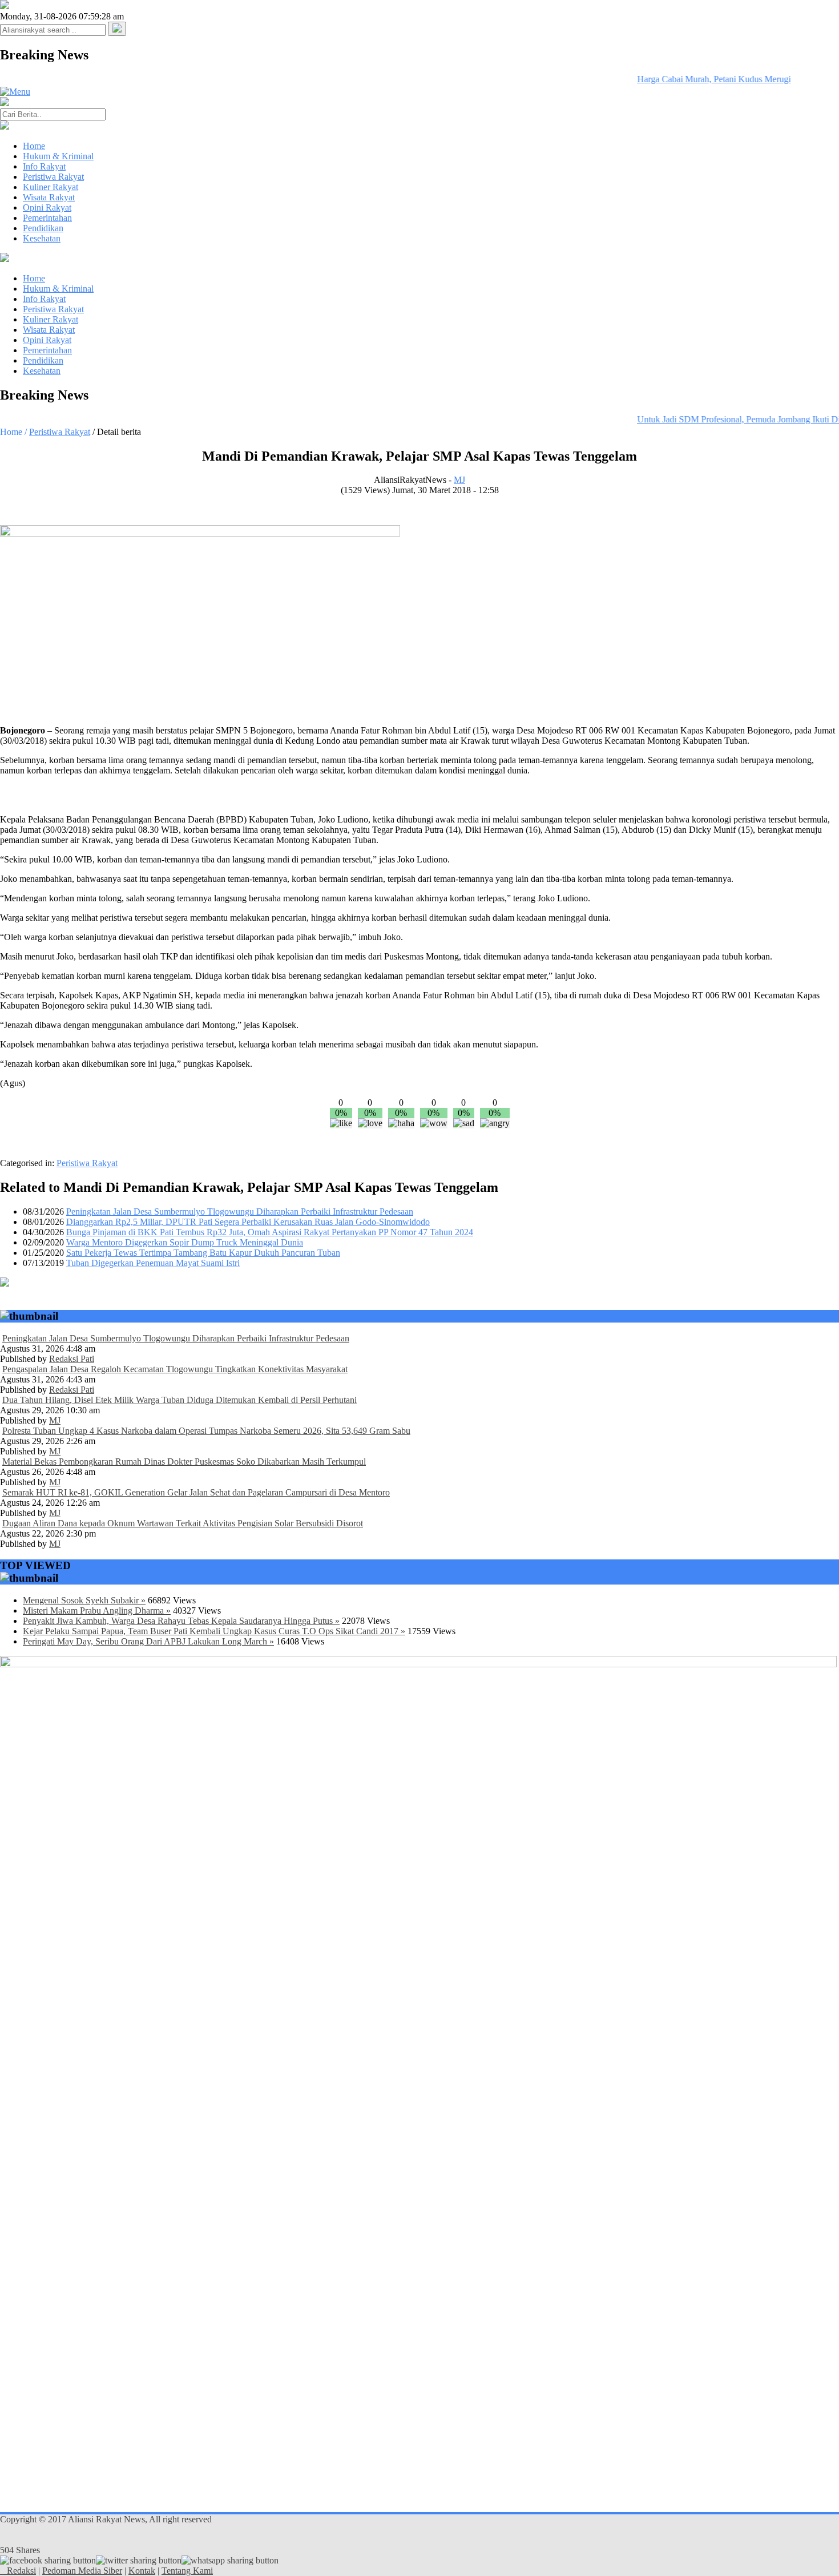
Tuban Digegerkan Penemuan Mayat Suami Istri (153, 1263)
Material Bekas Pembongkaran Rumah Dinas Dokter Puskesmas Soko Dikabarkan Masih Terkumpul (184, 1462)
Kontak (142, 2571)
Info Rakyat (44, 166)
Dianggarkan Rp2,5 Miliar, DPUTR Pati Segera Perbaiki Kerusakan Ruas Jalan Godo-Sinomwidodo (248, 1222)
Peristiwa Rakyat (53, 177)
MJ (459, 480)
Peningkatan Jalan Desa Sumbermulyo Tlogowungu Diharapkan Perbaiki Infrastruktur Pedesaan (240, 1212)
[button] (117, 29)
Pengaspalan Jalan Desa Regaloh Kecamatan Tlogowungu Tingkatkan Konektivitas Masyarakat (175, 1369)
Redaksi (21, 2571)
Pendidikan (43, 228)
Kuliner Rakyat (51, 187)
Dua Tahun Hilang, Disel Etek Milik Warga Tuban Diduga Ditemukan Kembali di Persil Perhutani (180, 1400)
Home (34, 146)
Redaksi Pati (72, 1359)
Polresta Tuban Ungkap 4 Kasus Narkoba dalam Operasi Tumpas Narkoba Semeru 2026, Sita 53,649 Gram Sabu (206, 1431)
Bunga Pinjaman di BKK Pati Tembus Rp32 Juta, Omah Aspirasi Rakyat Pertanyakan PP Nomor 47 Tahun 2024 (270, 1232)
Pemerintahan (47, 218)
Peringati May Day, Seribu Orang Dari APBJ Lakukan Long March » (148, 1641)
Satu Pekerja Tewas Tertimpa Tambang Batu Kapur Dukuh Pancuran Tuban (203, 1253)
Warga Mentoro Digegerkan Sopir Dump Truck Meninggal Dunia (185, 1242)
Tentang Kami (187, 2571)
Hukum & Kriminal (58, 156)
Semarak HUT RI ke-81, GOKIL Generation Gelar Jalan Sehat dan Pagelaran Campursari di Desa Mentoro (196, 1492)
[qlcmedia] (3, 2571)
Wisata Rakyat (49, 197)
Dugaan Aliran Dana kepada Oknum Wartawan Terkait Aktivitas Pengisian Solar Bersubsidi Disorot (183, 1523)
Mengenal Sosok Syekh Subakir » (84, 1600)
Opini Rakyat (47, 207)
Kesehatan (42, 238)
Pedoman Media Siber (82, 2571)
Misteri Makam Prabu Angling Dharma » (97, 1610)
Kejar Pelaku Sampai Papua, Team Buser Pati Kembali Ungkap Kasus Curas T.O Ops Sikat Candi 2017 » (214, 1631)
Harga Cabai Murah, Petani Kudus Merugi (698, 79)
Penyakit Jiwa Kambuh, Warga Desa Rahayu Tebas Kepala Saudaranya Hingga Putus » (181, 1621)
